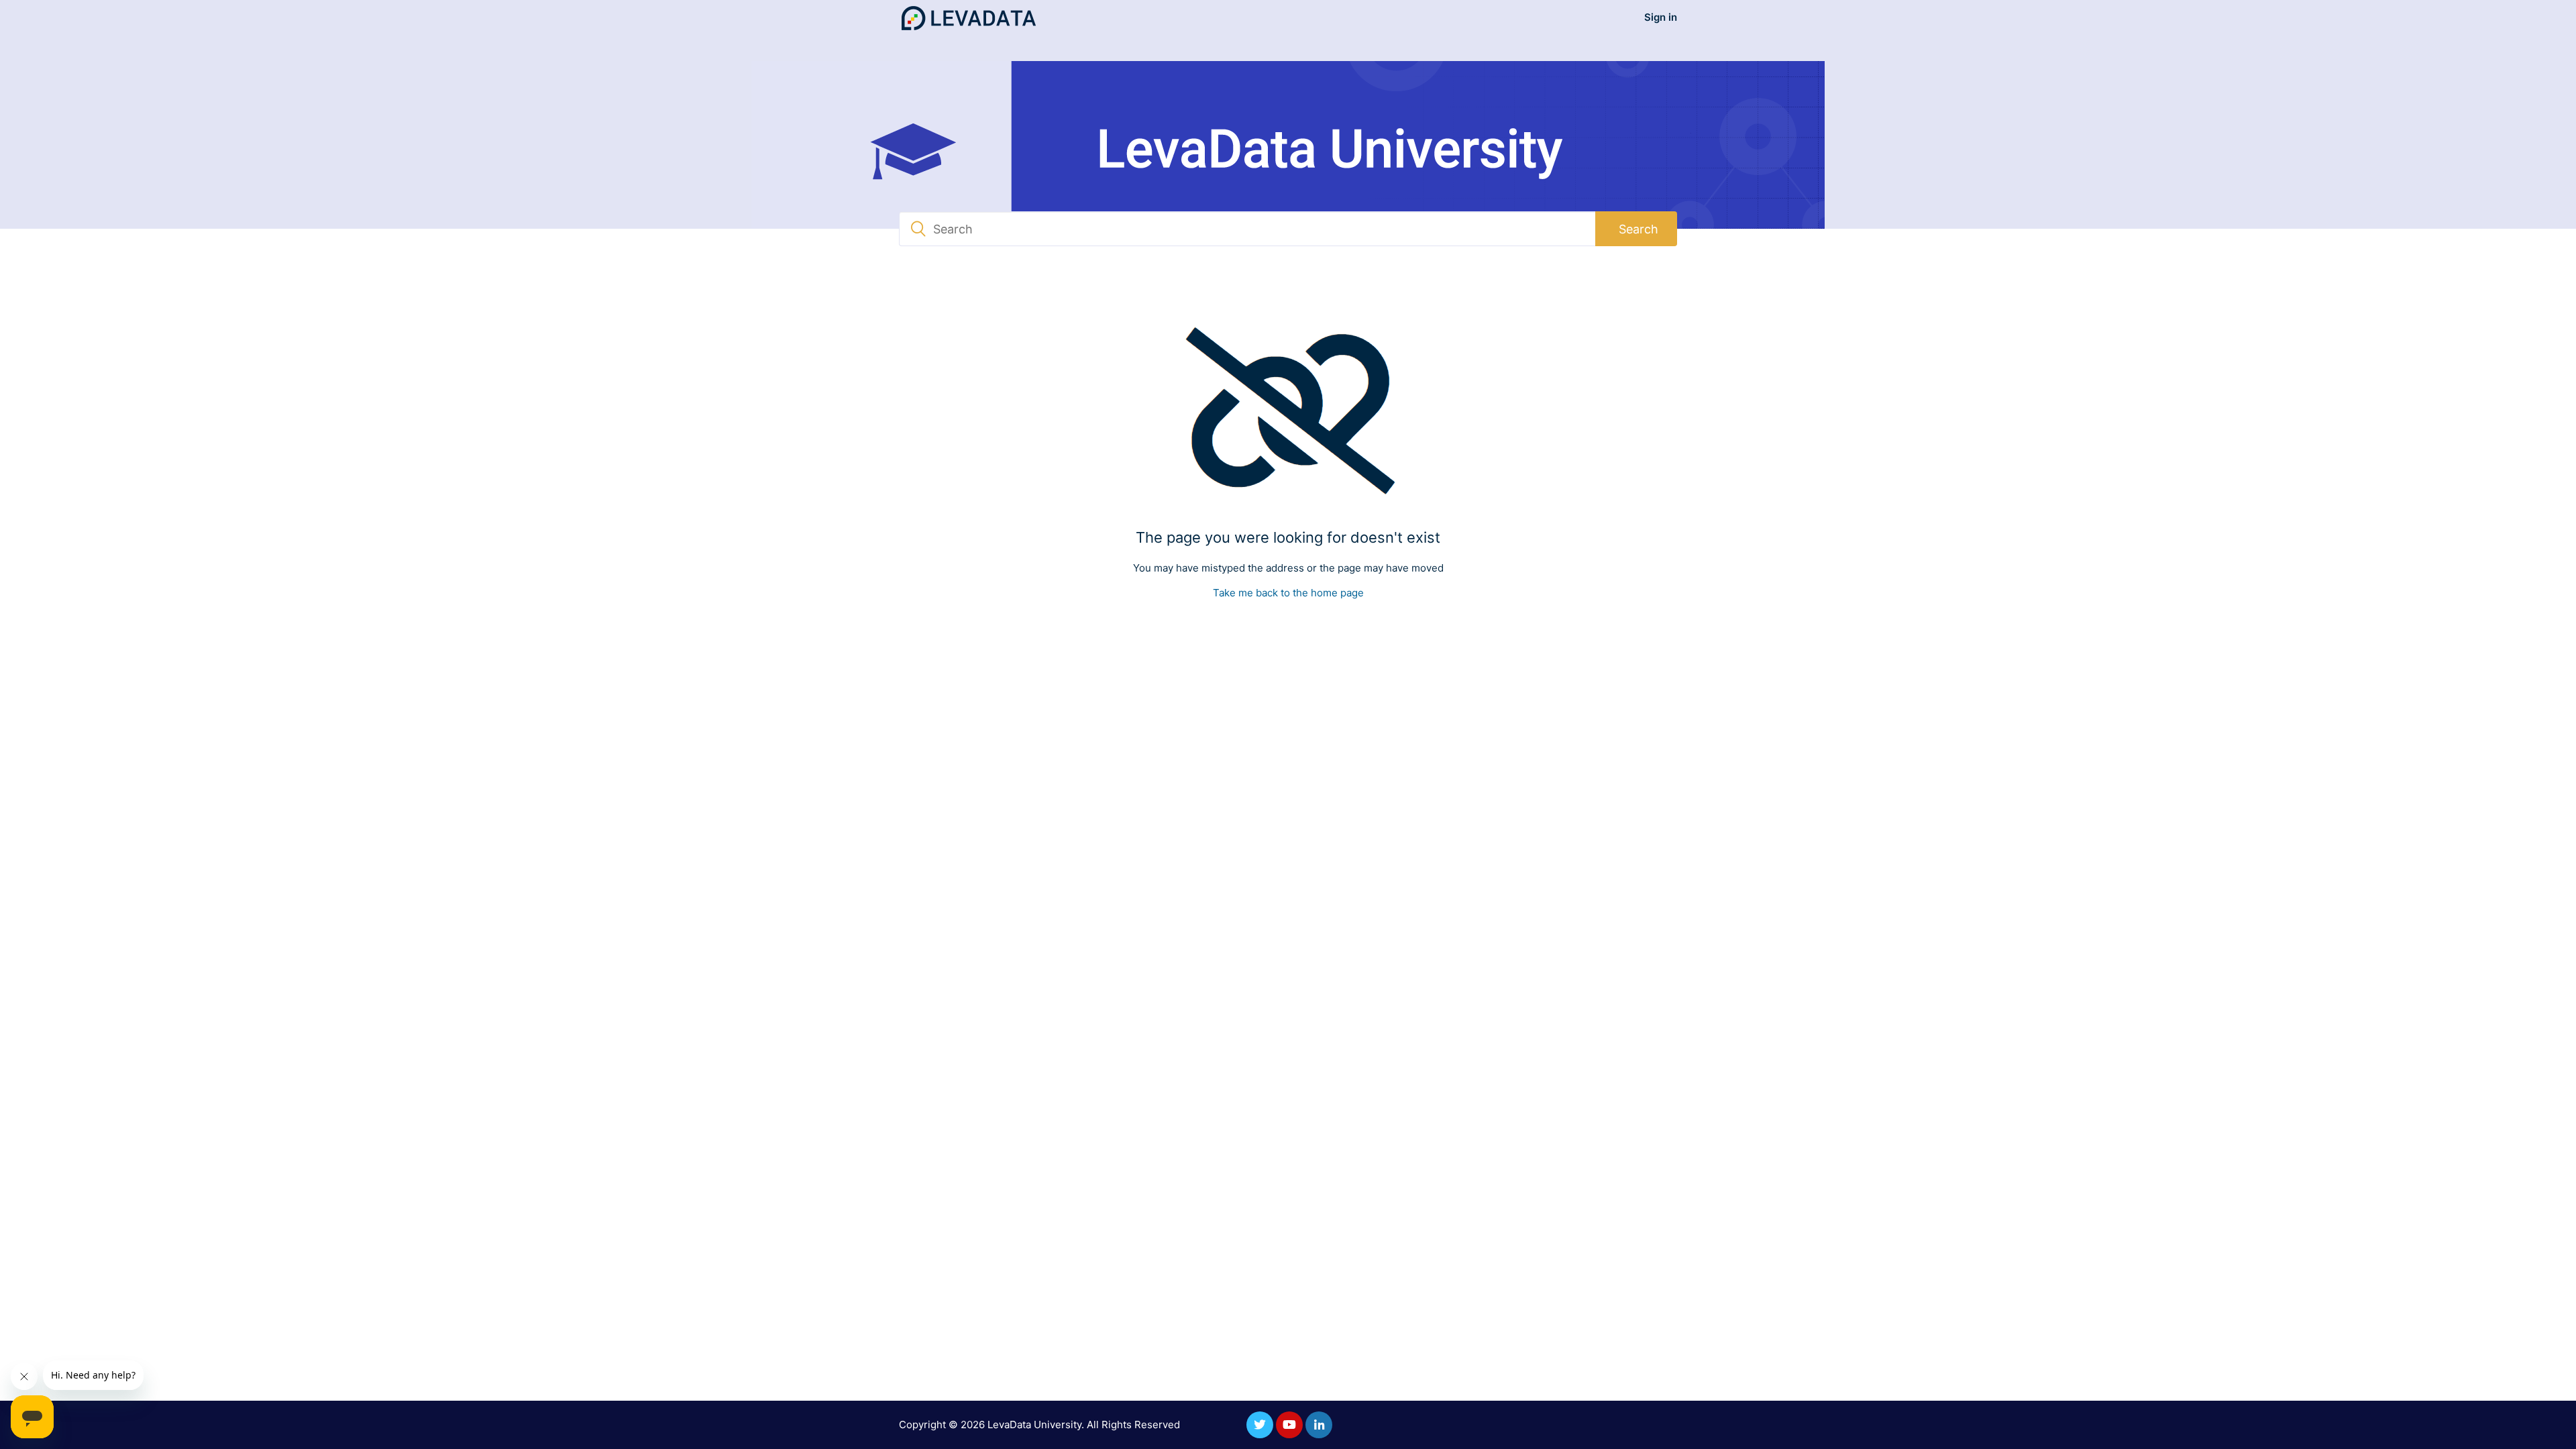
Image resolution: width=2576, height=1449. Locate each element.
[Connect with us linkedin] (1319, 1425)
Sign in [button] (1661, 17)
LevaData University (1034, 1425)
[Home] (969, 18)
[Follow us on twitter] (1260, 1425)
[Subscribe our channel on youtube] (1289, 1425)
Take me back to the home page (1288, 593)
